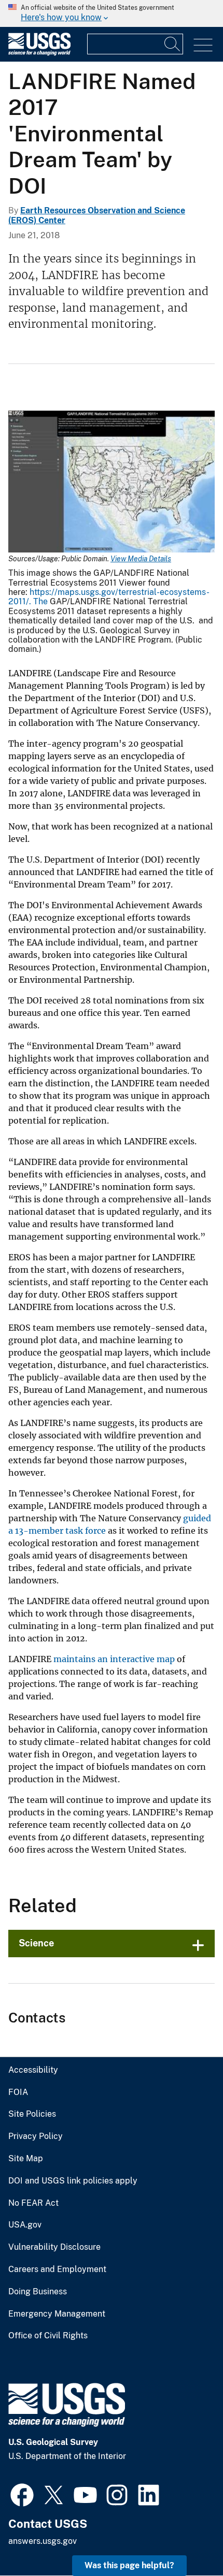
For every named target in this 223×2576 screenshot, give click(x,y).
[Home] (39, 53)
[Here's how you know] (112, 13)
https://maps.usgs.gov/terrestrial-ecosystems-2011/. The (109, 597)
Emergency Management (57, 2314)
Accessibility (33, 2070)
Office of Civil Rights (48, 2336)
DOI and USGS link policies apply (73, 2181)
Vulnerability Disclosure (54, 2247)
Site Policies (32, 2114)
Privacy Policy (36, 2136)
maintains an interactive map (114, 1659)
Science (36, 1943)
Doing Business (38, 2292)
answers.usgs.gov (43, 2541)
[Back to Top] (185, 2538)
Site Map (26, 2159)
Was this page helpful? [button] (129, 2565)
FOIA (18, 2092)
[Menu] (203, 45)
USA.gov (25, 2225)
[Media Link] (112, 483)
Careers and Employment (57, 2269)
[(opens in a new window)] (22, 2494)
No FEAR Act (33, 2203)
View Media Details (141, 559)
